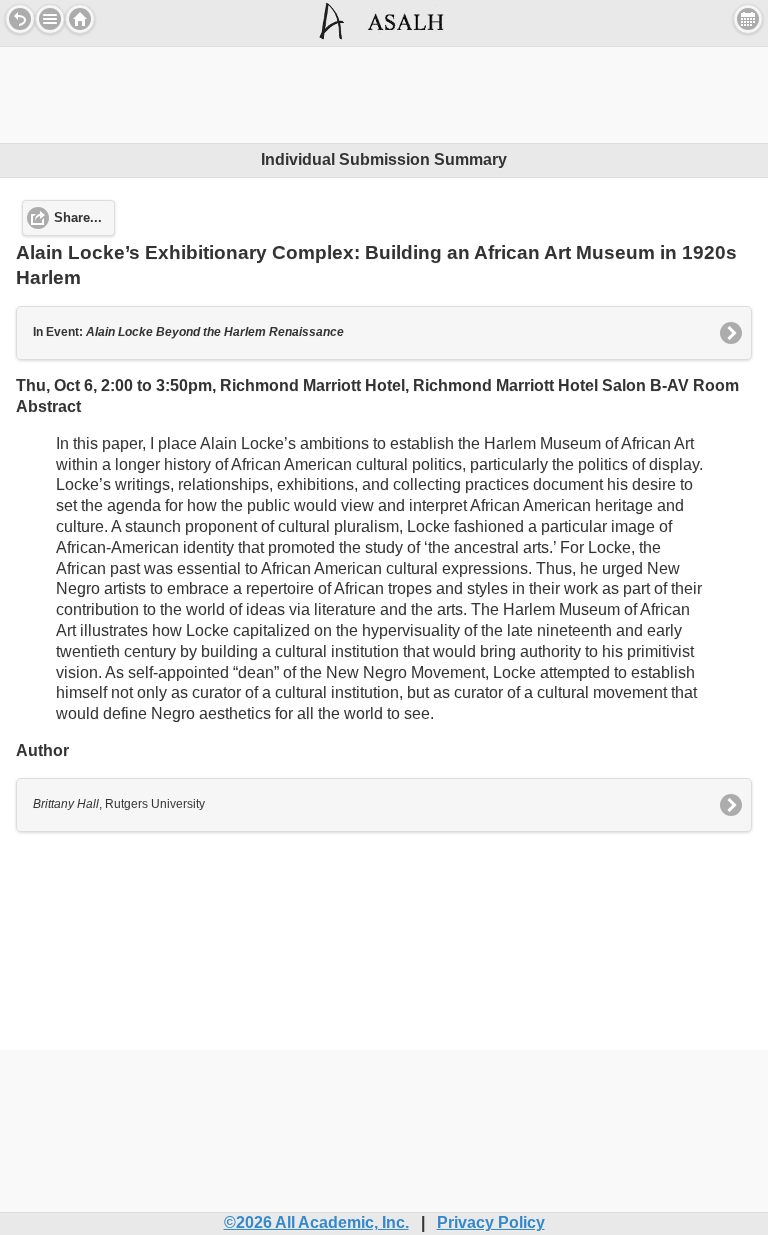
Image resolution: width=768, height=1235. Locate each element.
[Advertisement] (384, 92)
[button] (50, 19)
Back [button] (20, 19)
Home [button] (80, 19)
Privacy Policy (491, 1222)
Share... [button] (78, 218)
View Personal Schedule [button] (748, 19)
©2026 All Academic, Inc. (316, 1222)
